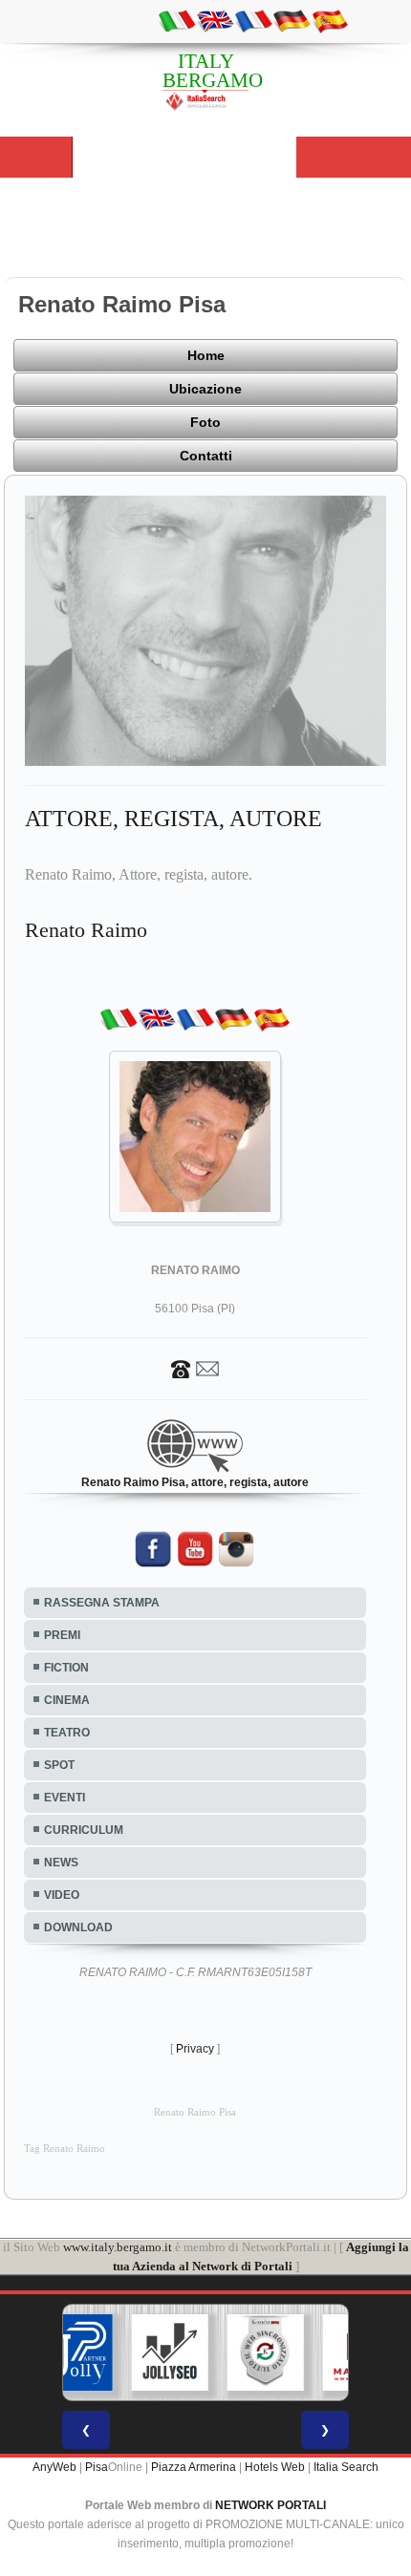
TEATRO (67, 1733)
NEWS (61, 1863)
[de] (292, 20)
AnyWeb (54, 2467)
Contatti (206, 456)
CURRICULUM (84, 1830)
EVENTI (65, 1798)
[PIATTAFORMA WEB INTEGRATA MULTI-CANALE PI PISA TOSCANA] (266, 2352)
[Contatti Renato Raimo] (195, 1368)
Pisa (97, 2467)
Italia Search (346, 2467)
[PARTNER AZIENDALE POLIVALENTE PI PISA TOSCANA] (75, 2352)
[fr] (253, 20)
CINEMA (67, 1700)
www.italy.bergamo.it (118, 2247)
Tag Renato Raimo (65, 2149)
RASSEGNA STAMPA (102, 1603)
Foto (205, 422)
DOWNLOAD (78, 1927)
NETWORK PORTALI (270, 2505)
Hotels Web (275, 2467)
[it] (177, 20)
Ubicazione (205, 389)
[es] (330, 20)
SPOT (59, 1765)
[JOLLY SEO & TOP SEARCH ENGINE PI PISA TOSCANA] (170, 2352)
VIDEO (62, 1895)
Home (206, 355)
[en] (215, 20)
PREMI (62, 1635)
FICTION (66, 1668)
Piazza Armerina (194, 2467)
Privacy (195, 2049)
